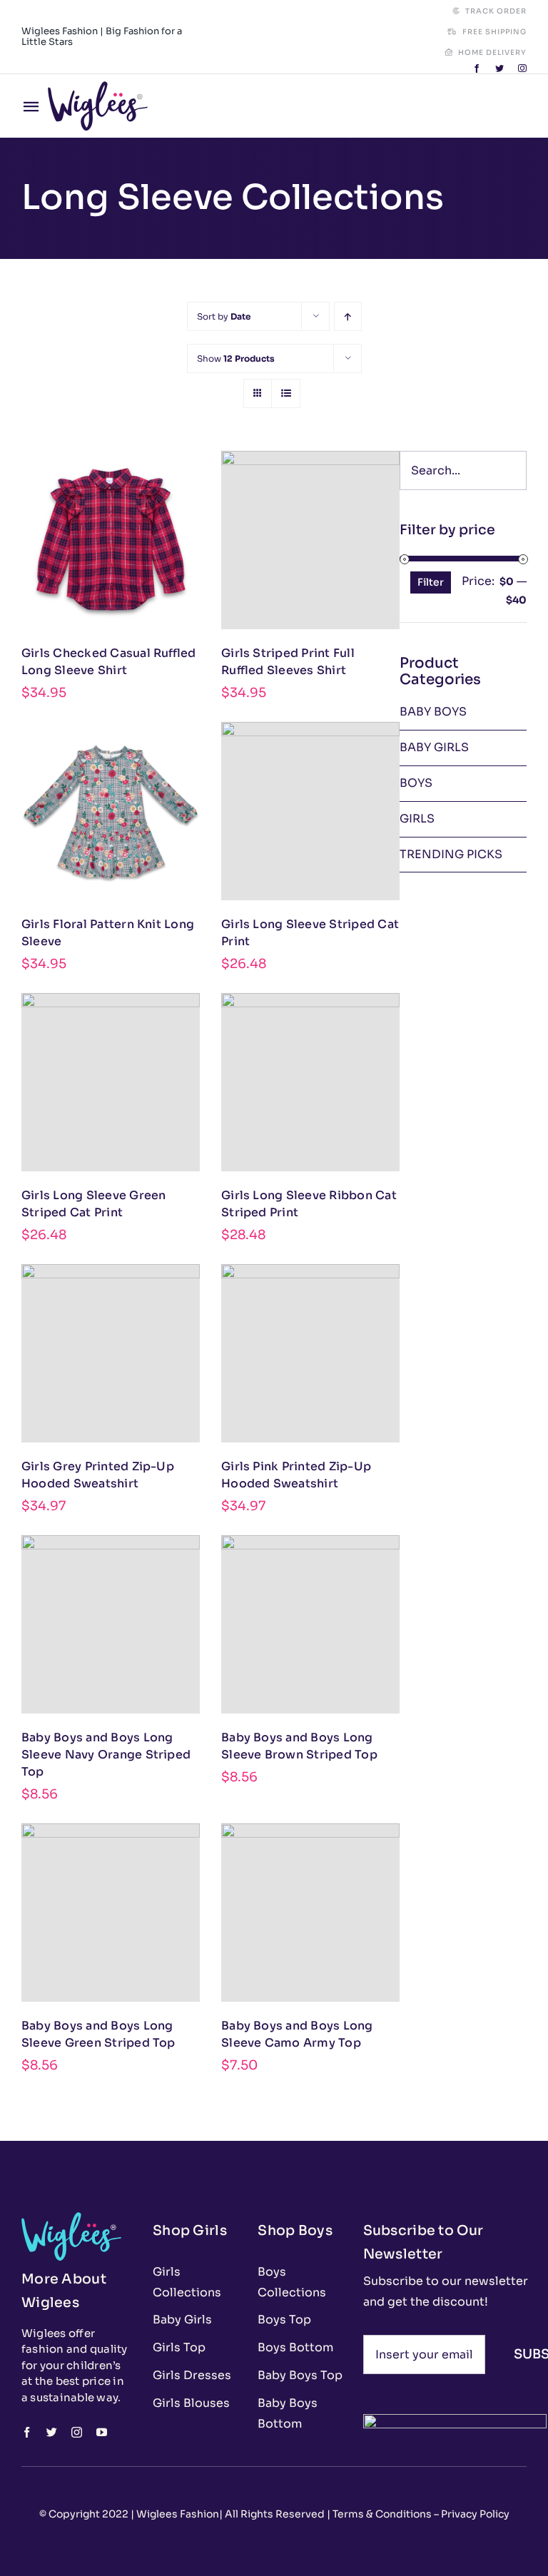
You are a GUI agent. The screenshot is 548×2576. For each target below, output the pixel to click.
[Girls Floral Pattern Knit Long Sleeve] (111, 811)
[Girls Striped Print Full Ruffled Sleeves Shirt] (310, 540)
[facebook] (477, 68)
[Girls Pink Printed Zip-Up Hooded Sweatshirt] (310, 1353)
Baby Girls (434, 747)
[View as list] (286, 393)
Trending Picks (451, 854)
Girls (417, 819)
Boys (416, 783)
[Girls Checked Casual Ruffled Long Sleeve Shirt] (111, 540)
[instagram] (522, 68)
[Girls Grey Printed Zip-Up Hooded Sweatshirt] (111, 1353)
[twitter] (499, 68)
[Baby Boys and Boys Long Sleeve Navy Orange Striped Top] (111, 1624)
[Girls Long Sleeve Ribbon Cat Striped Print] (310, 1082)
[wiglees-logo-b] (98, 87)
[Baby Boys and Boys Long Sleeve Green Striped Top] (111, 1913)
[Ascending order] (348, 316)
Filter (431, 582)
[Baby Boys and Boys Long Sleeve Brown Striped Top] (310, 1624)
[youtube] (102, 2432)
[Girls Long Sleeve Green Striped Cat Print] (111, 1082)
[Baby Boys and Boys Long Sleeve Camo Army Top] (310, 1913)
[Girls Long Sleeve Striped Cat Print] (310, 811)
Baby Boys (433, 712)
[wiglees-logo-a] (71, 2218)
